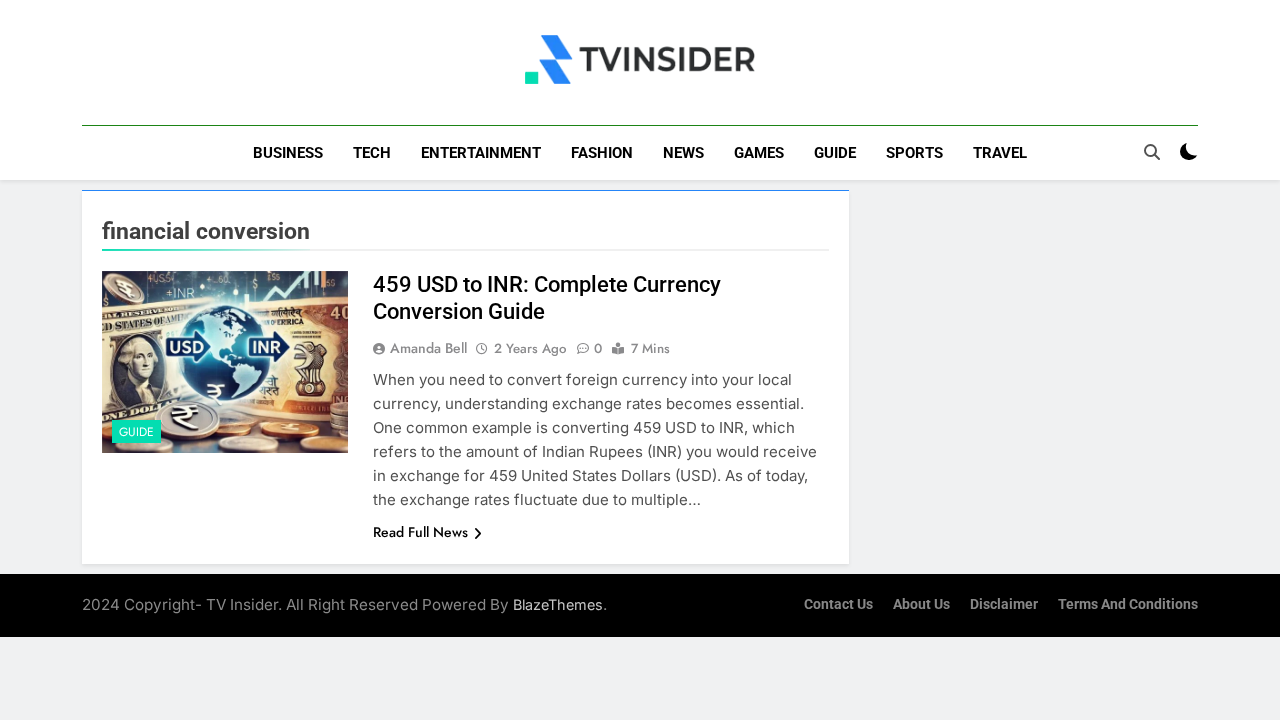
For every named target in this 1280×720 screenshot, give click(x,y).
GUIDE (835, 153)
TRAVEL (1000, 153)
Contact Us (838, 604)
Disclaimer (1004, 604)
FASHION (602, 153)
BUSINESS (288, 153)
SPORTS (914, 153)
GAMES (759, 153)
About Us (921, 604)
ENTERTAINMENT (481, 153)
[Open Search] (1152, 152)
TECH (372, 153)
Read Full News (420, 532)
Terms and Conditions (1128, 604)
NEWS (683, 153)
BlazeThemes (558, 604)
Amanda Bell (428, 348)
